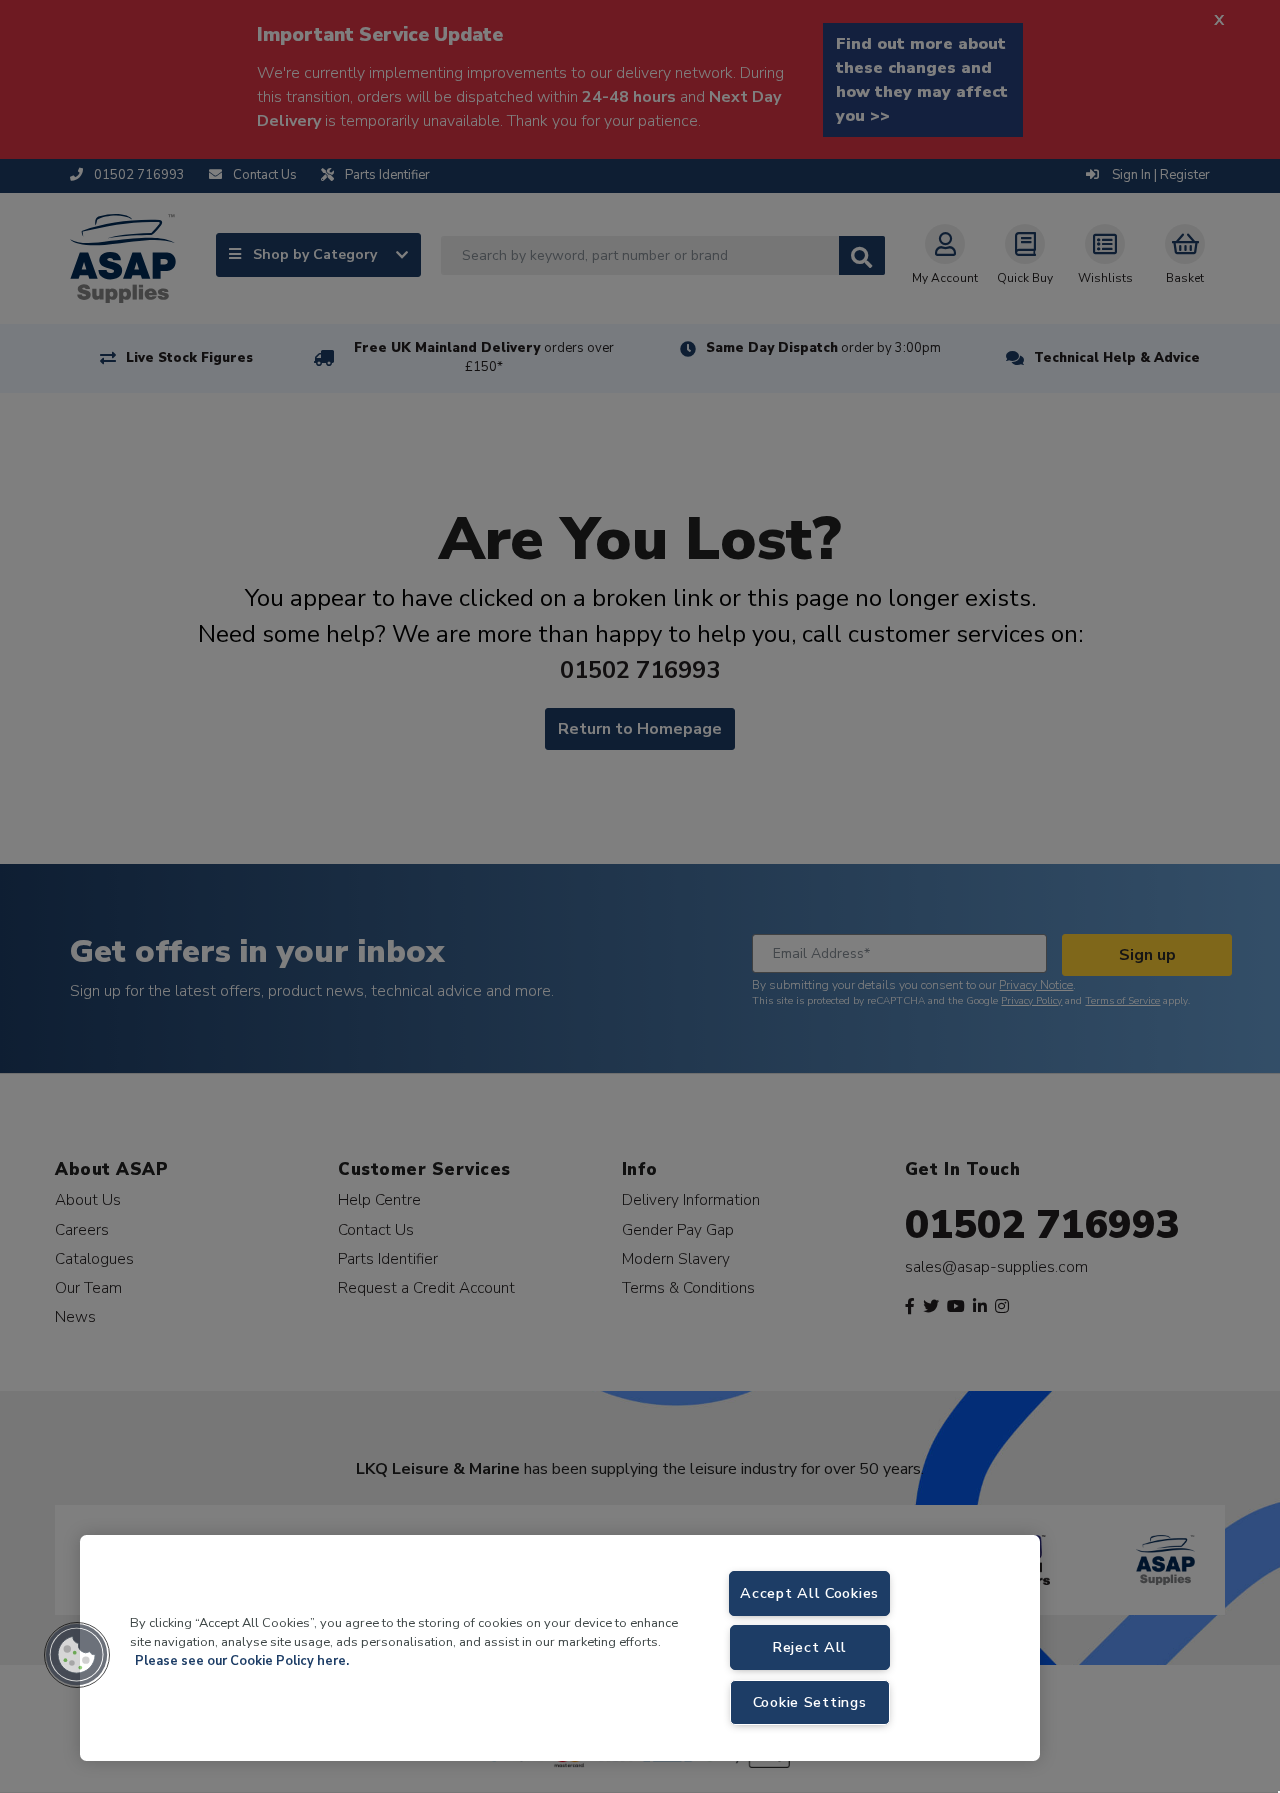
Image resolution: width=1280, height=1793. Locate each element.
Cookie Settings (810, 1702)
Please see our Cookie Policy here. (242, 1661)
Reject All (809, 1647)
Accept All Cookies (809, 1593)
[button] (77, 1655)
